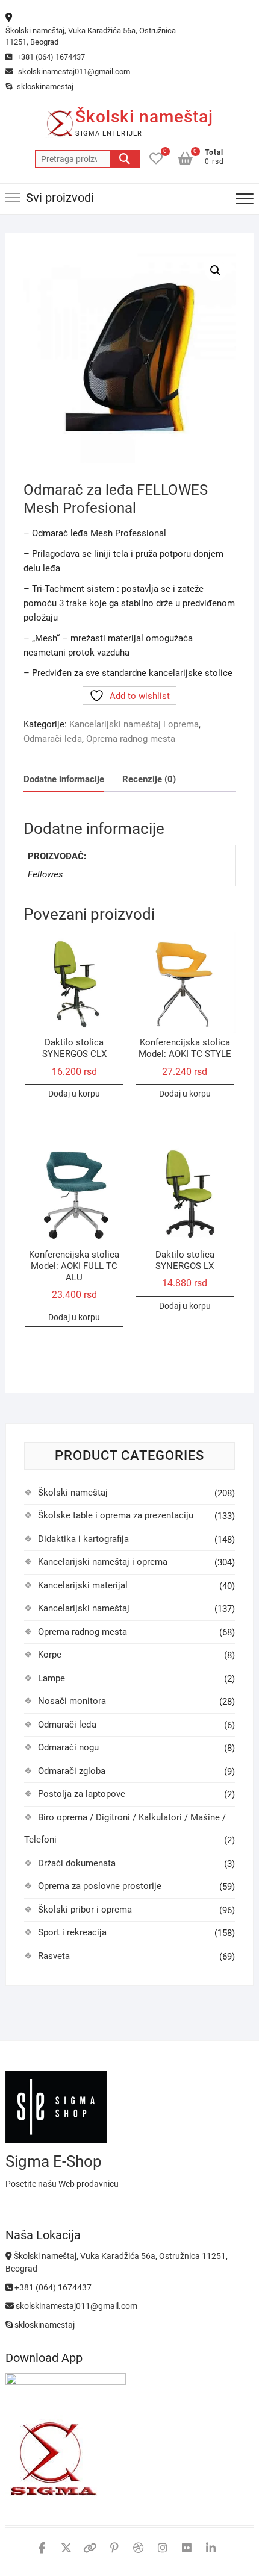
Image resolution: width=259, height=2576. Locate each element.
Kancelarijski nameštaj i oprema (134, 724)
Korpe (50, 1655)
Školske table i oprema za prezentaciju (116, 1515)
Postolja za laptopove (82, 1794)
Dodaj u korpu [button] (74, 1094)
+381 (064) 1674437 (50, 57)
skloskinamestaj (44, 86)
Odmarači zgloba (72, 1771)
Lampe (51, 1678)
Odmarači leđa (53, 739)
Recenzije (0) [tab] (149, 779)
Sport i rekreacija (72, 1932)
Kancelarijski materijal (83, 1585)
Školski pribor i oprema (85, 1910)
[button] (216, 271)
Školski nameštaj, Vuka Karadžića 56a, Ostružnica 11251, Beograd (91, 36)
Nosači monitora (72, 1701)
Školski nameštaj (144, 117)
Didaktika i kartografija (83, 1539)
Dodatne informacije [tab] (64, 779)
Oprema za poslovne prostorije (100, 1886)
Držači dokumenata (77, 1863)
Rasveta (54, 1956)
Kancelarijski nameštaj (84, 1608)
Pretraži (125, 159)
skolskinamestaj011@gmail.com (73, 71)
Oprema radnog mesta (131, 739)
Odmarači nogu (68, 1747)
